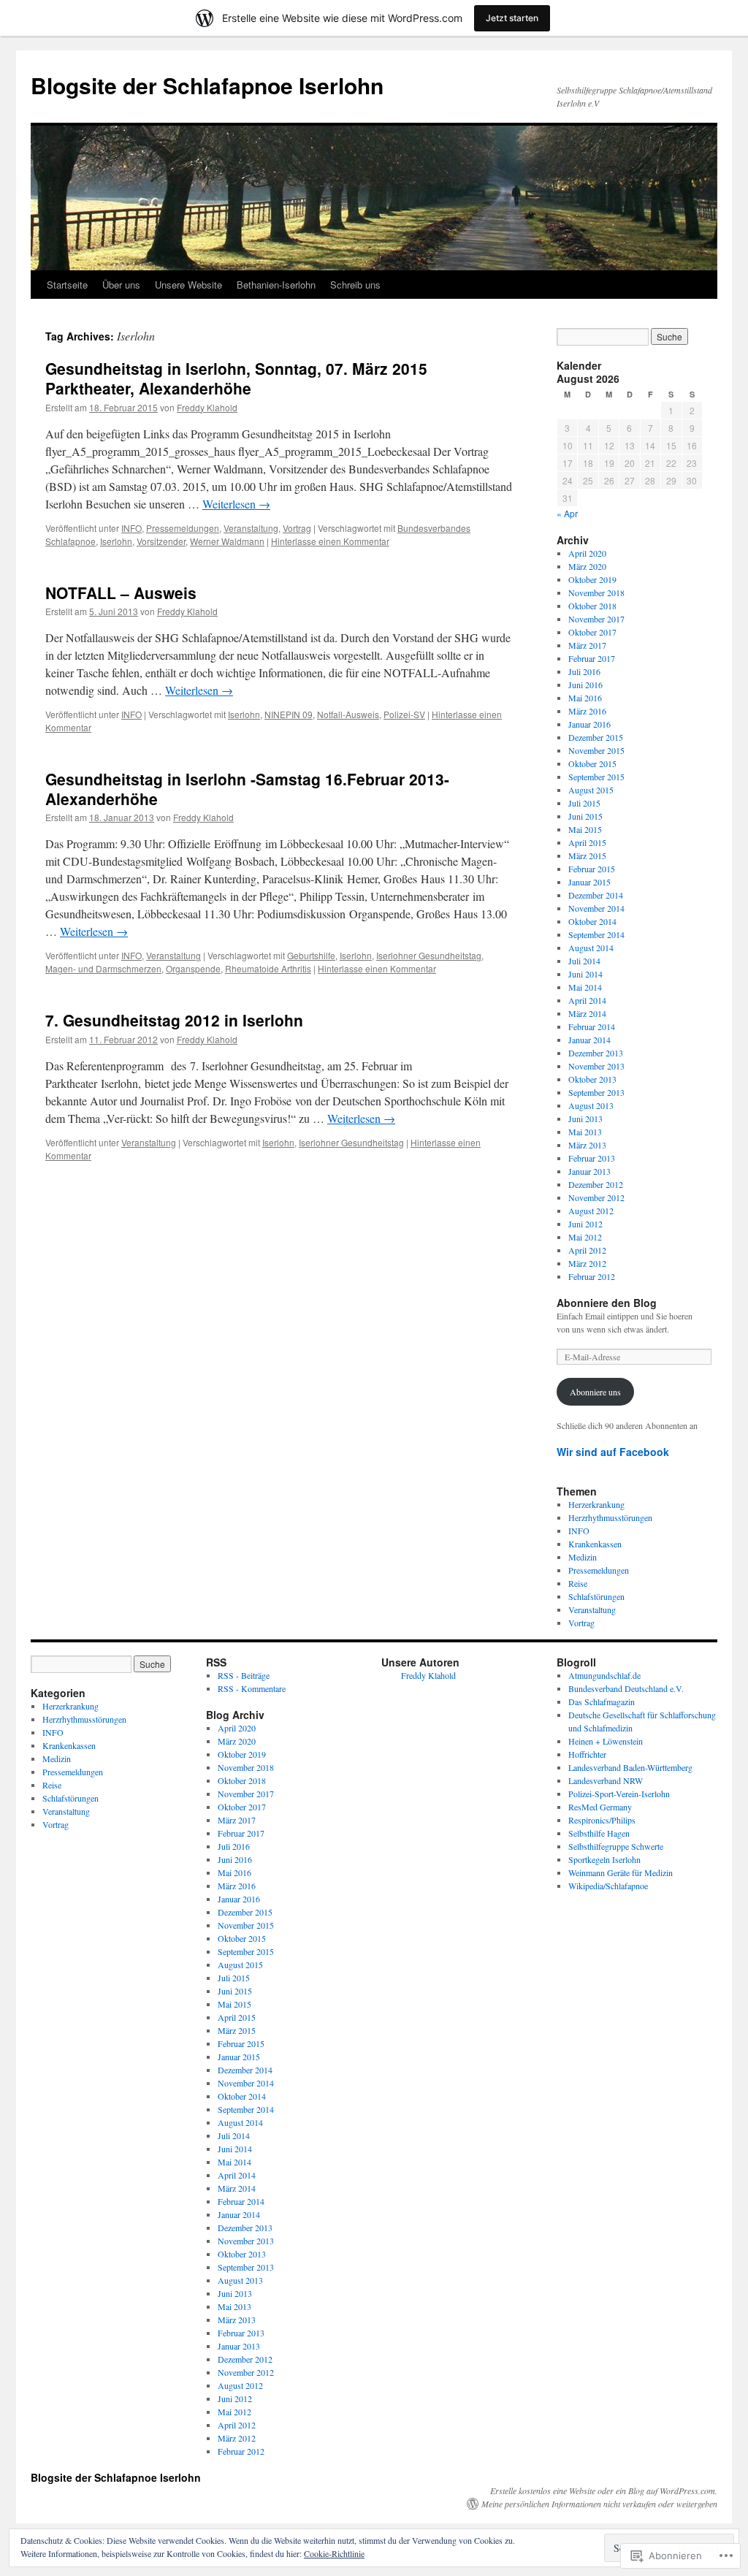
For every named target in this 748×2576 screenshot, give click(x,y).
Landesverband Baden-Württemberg (630, 1767)
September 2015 (596, 777)
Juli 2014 (584, 961)
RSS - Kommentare (252, 1688)
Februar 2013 (592, 1158)
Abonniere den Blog (607, 1303)
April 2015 (587, 842)
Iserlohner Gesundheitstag (429, 955)
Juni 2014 (585, 974)
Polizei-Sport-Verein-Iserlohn (619, 1794)
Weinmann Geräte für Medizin (621, 1872)
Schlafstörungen (596, 1596)
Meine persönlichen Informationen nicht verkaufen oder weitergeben (599, 2504)
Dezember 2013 (596, 1053)
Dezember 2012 (596, 1184)
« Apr (567, 513)
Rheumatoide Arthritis (268, 968)
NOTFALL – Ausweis (121, 592)
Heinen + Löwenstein (606, 1741)
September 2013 (596, 1092)
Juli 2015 (584, 803)
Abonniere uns (595, 1392)
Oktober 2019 (592, 579)
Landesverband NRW (606, 1780)
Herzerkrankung (596, 1504)
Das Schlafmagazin (602, 1702)
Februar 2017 (592, 658)
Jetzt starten (512, 18)
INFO (131, 528)
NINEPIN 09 (289, 714)
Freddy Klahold (207, 407)
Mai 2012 (585, 1237)
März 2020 (587, 566)
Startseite (67, 285)
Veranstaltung (251, 528)
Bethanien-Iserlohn (276, 285)
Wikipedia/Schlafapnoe (608, 1886)
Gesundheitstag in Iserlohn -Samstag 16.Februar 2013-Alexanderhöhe (247, 789)
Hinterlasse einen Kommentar (330, 541)
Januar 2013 (589, 1171)
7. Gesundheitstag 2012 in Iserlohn (174, 1020)
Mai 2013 (585, 1132)
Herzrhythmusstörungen (610, 1517)
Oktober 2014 (592, 921)
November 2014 (596, 908)
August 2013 (591, 1105)
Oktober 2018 (592, 606)
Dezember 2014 (596, 895)
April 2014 (587, 1000)
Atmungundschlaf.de (604, 1675)
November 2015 (596, 750)
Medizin (583, 1557)
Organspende (193, 968)
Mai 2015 (585, 829)
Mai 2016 (585, 698)
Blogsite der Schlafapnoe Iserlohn (207, 85)
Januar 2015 (589, 882)
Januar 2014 (589, 1040)
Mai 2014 (585, 987)
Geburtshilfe (311, 955)
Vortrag (297, 528)
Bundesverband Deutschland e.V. (626, 1688)
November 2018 (596, 592)
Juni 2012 (585, 1224)
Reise (578, 1583)
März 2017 (587, 645)
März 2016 (587, 711)
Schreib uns (355, 285)
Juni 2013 (585, 1119)
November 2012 (596, 1197)
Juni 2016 (585, 685)
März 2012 (587, 1263)
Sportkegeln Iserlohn (604, 1859)
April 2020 (587, 553)
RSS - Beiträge (244, 1675)
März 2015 (587, 856)
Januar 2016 (589, 724)
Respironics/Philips (602, 1820)
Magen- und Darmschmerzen (103, 968)
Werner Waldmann (227, 541)
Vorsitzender (161, 541)
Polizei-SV (404, 714)
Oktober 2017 (592, 632)
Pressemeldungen (183, 528)
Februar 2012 (592, 1276)
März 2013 (587, 1145)
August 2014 (591, 948)
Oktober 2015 (592, 763)
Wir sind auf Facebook (613, 1452)
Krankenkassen (595, 1544)
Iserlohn (116, 541)
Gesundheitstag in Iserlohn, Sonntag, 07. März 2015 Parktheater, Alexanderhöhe (236, 378)
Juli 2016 (584, 671)
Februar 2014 (592, 1026)
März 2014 (587, 1013)
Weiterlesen (236, 504)
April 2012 (587, 1250)
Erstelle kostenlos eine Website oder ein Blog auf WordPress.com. (604, 2491)
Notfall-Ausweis (348, 714)
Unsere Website (188, 285)
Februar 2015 (592, 869)
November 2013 (596, 1066)
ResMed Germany (600, 1807)
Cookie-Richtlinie (334, 2553)
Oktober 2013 (592, 1079)
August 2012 (591, 1211)
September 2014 (596, 934)
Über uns (121, 285)
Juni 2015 (585, 816)
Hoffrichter (587, 1754)
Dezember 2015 (596, 737)
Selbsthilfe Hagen (599, 1833)
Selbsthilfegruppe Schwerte (616, 1846)
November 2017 (596, 619)
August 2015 (591, 790)
